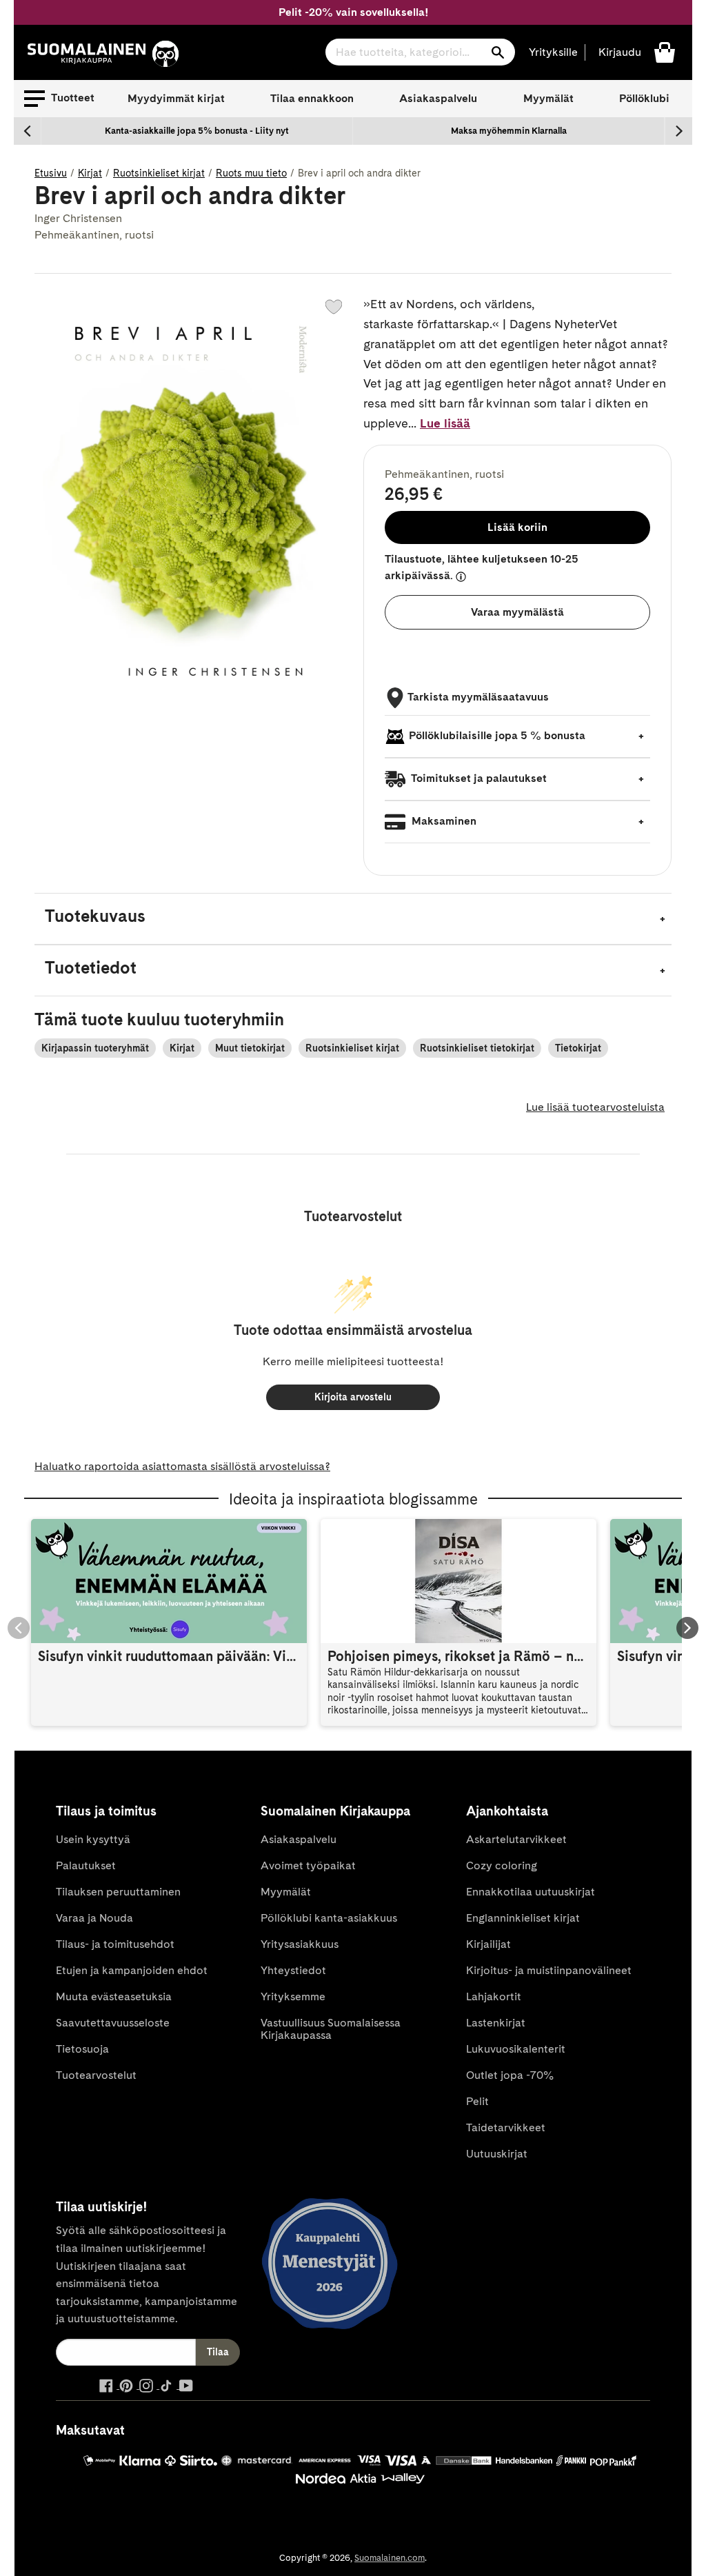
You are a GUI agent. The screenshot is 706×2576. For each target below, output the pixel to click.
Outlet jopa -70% (510, 2075)
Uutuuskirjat (497, 2154)
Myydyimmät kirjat (176, 98)
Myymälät (548, 98)
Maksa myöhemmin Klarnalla (509, 131)
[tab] (353, 919)
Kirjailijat (488, 1944)
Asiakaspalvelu (438, 98)
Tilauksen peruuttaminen (118, 1892)
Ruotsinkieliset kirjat (159, 173)
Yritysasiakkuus (300, 1944)
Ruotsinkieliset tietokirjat (477, 1048)
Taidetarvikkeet (506, 2127)
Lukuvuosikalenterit (516, 2049)
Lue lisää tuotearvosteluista (595, 1107)
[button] (59, 99)
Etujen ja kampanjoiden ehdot (132, 1970)
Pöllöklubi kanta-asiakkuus (329, 1918)
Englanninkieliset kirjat (523, 1918)
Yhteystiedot (293, 1970)
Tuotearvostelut (96, 2075)
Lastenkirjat (496, 2023)
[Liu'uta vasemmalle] (28, 131)
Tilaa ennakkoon (312, 98)
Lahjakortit (494, 1996)
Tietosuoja (82, 2049)
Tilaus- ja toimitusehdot (115, 1944)
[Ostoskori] (665, 51)
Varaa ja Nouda (94, 1918)
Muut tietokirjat (250, 1048)
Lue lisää (445, 423)
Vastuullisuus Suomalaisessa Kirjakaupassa (331, 2029)
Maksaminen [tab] (443, 821)
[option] (197, 131)
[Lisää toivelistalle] (334, 307)
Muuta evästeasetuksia (114, 1996)
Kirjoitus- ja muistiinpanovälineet (549, 1970)
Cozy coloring (502, 1865)
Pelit (477, 2101)
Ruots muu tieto (251, 173)
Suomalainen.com (390, 2558)
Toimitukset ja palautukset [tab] (478, 778)
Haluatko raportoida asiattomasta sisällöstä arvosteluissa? (182, 1466)
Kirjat (90, 173)
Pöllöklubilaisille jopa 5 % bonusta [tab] (497, 735)
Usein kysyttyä (93, 1839)
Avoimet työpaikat (308, 1865)
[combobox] (420, 52)
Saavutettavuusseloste (113, 2023)
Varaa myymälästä (517, 612)
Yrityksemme (293, 1996)
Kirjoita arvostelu (353, 1397)
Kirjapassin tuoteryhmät (95, 1048)
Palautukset (86, 1865)
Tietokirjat (578, 1048)
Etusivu (51, 173)
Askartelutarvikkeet (516, 1839)
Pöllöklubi (644, 98)
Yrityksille (553, 52)
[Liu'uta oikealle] (678, 131)
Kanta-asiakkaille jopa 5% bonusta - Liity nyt (197, 131)
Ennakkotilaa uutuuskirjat (531, 1892)
